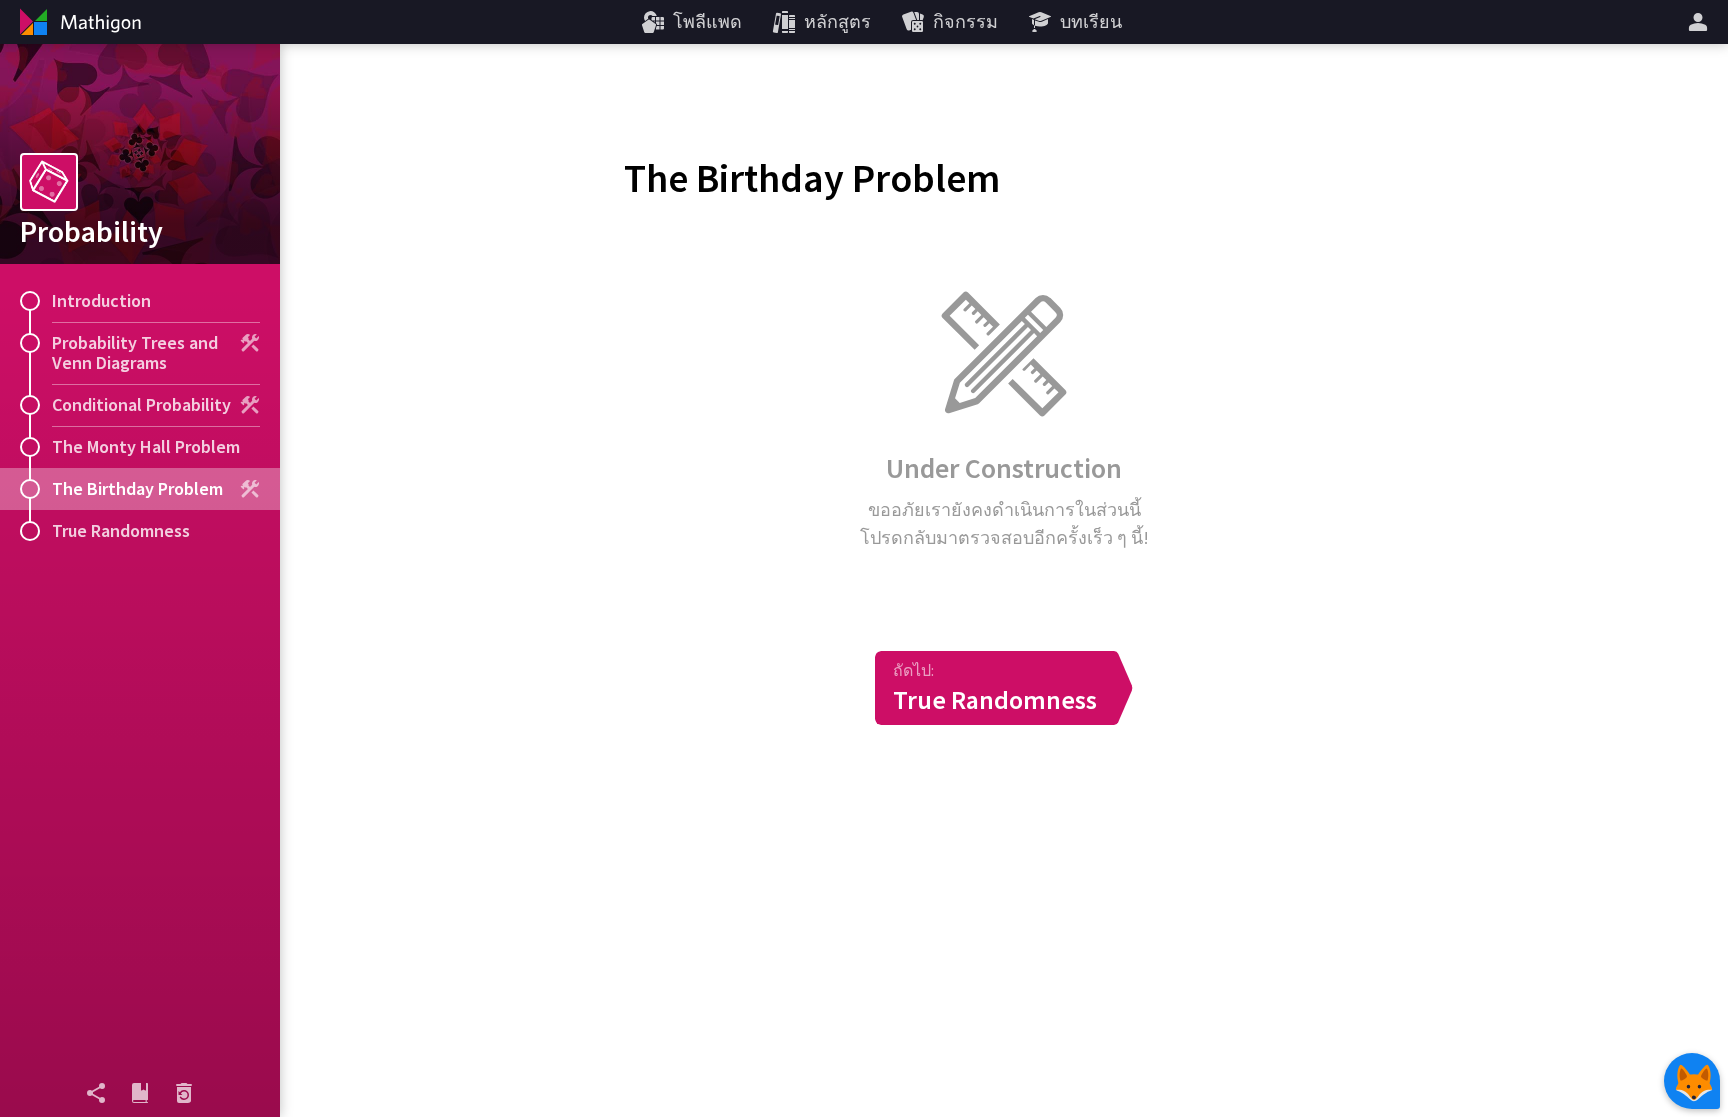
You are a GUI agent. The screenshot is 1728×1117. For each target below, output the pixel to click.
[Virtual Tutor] (1692, 1081)
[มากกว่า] (1701, 22)
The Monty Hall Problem (146, 446)
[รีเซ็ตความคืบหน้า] (184, 1093)
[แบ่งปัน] (96, 1093)
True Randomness (121, 530)
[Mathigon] (78, 22)
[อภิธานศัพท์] (140, 1093)
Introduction (101, 300)
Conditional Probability (141, 404)
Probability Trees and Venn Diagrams (135, 352)
